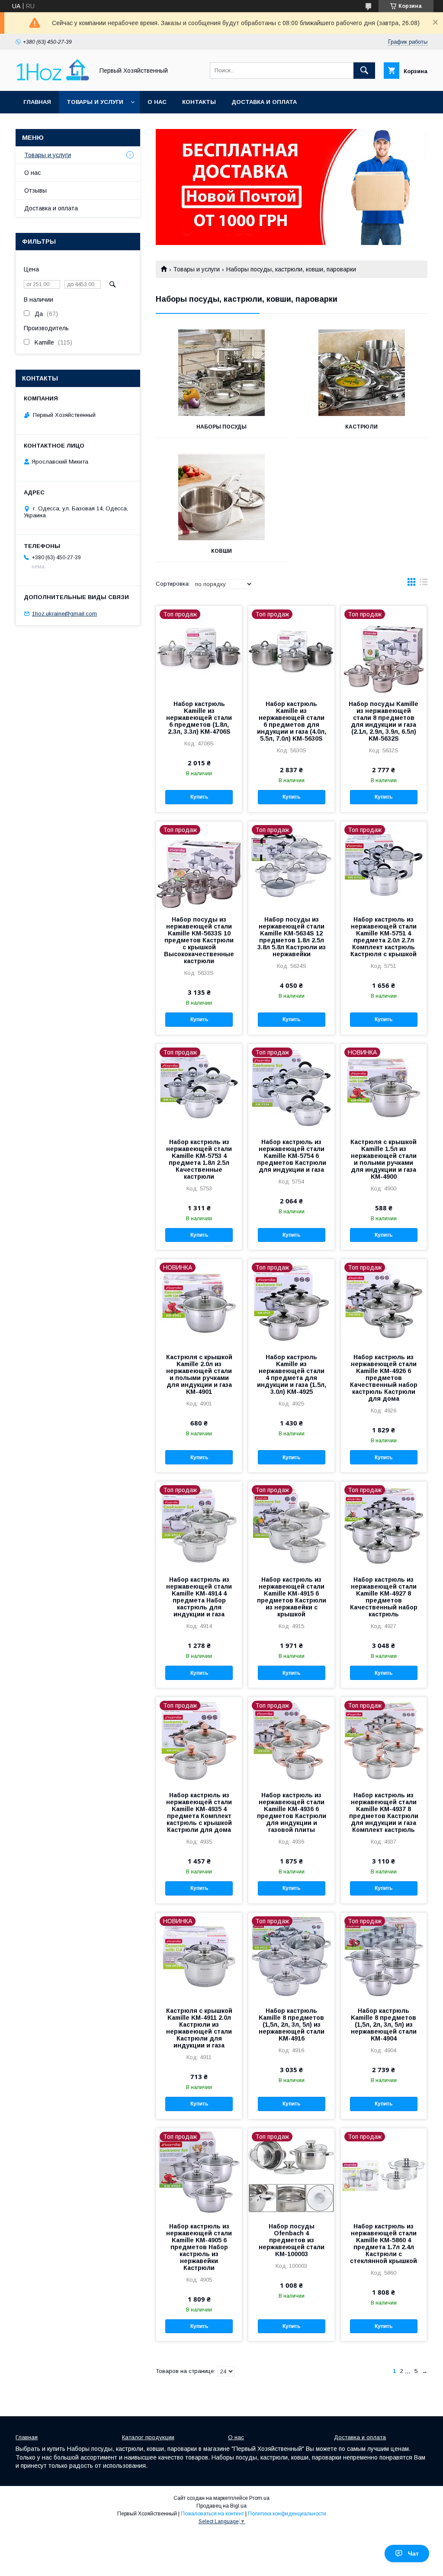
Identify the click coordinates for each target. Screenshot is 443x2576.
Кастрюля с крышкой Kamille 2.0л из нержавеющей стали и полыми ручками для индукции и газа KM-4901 (199, 1374)
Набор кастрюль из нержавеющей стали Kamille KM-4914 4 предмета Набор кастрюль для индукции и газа (199, 1597)
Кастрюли (361, 427)
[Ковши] (221, 497)
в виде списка (424, 584)
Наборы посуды (221, 427)
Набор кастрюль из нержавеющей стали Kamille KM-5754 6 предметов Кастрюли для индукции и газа (292, 1156)
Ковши (221, 551)
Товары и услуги (95, 102)
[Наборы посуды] (221, 373)
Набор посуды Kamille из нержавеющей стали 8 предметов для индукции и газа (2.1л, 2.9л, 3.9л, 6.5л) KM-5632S (384, 721)
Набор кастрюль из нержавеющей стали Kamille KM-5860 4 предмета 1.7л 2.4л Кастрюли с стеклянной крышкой (384, 2244)
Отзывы (35, 190)
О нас (157, 102)
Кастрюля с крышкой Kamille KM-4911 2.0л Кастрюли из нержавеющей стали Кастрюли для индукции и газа (199, 2028)
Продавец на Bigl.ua (221, 2506)
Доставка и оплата (264, 102)
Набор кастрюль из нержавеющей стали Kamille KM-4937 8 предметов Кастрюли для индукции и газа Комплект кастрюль (384, 1812)
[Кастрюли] (362, 373)
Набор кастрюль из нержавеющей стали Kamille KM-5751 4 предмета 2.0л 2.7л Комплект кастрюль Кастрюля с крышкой (384, 937)
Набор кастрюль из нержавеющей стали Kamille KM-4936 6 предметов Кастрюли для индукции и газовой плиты (292, 1812)
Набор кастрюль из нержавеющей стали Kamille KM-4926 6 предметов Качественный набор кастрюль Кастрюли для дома (384, 1378)
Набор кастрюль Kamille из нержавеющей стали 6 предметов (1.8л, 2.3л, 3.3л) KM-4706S (199, 718)
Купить (199, 797)
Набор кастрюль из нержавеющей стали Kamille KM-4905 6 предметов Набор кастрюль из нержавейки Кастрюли (199, 2247)
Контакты (199, 102)
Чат (413, 2553)
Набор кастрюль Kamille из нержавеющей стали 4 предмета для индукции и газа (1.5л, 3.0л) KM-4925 (292, 1374)
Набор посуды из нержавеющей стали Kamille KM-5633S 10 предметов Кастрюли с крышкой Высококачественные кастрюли (199, 940)
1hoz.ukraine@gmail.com (64, 614)
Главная (37, 102)
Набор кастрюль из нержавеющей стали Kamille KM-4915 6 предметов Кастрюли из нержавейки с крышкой (292, 1597)
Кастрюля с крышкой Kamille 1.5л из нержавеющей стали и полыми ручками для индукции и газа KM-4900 (384, 1159)
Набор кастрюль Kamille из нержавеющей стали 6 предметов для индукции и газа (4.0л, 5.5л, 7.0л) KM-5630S (292, 721)
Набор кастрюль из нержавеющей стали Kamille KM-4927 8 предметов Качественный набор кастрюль (384, 1597)
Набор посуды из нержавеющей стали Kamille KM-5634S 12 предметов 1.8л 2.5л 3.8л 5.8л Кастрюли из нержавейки (292, 937)
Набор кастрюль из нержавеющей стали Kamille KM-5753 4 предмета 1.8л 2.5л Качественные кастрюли (199, 1159)
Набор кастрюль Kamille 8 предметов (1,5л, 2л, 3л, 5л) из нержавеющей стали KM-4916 (292, 2025)
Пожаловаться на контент (212, 2514)
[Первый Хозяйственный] (52, 80)
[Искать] (364, 71)
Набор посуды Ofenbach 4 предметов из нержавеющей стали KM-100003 (292, 2240)
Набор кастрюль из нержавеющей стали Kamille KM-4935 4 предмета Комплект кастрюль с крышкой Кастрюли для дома (199, 1812)
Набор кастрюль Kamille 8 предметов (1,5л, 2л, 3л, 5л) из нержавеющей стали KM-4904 (384, 2025)
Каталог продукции (148, 2437)
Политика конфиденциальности (287, 2514)
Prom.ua (259, 2498)
